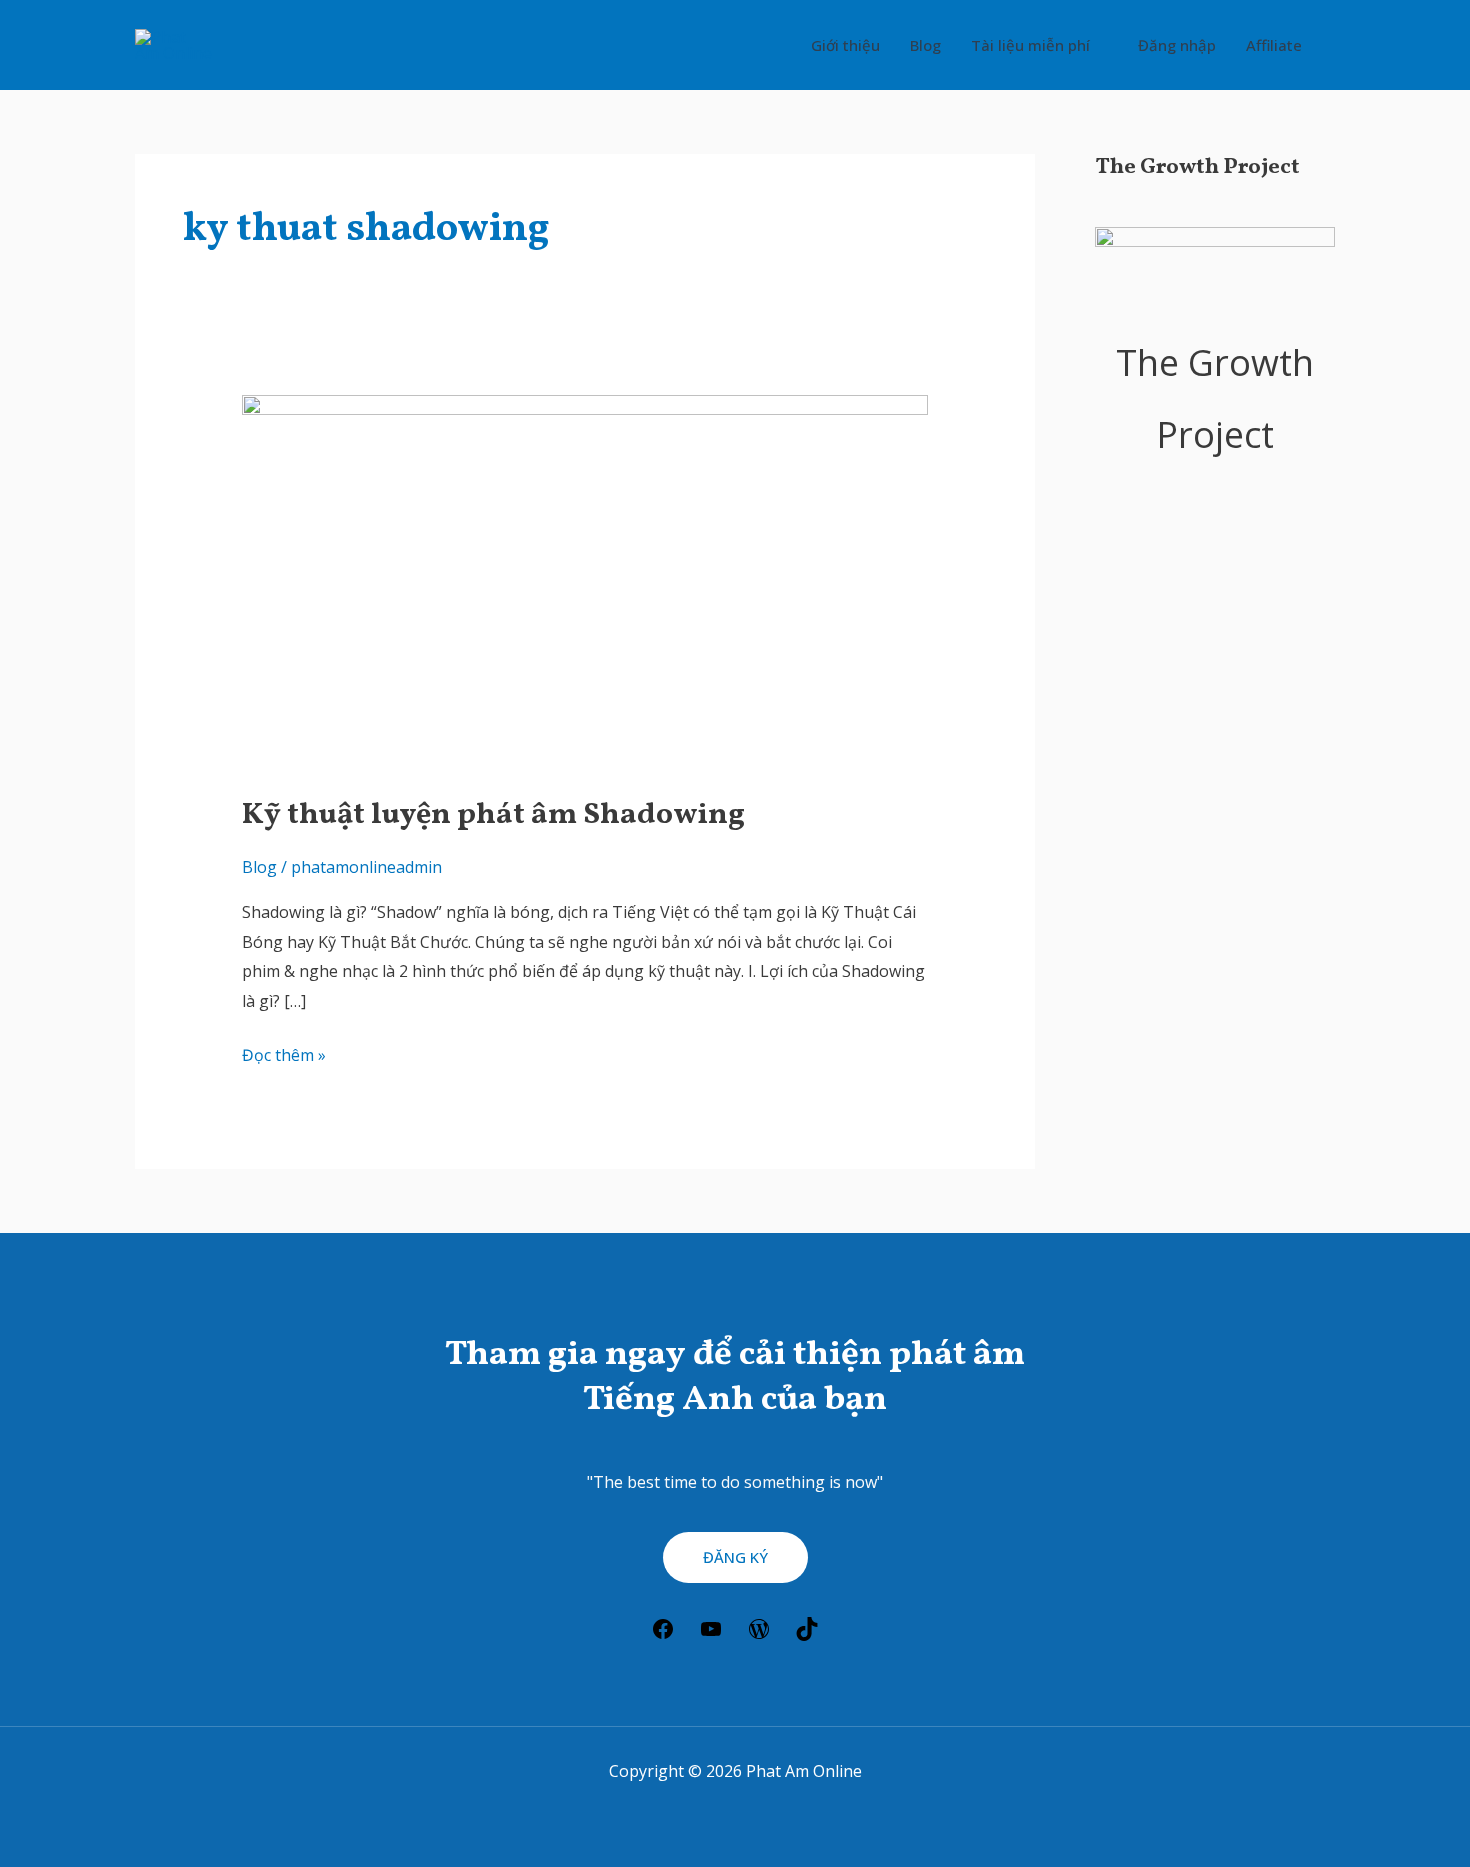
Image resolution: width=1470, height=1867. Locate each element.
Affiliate (1274, 45)
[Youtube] (711, 1635)
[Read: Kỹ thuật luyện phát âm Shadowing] (585, 582)
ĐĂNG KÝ (735, 1557)
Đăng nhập (1177, 45)
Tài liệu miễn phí (1030, 45)
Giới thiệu (845, 45)
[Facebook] (663, 1635)
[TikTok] (807, 1635)
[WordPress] (759, 1635)
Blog (925, 45)
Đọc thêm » (284, 1053)
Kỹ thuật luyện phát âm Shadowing (493, 815)
